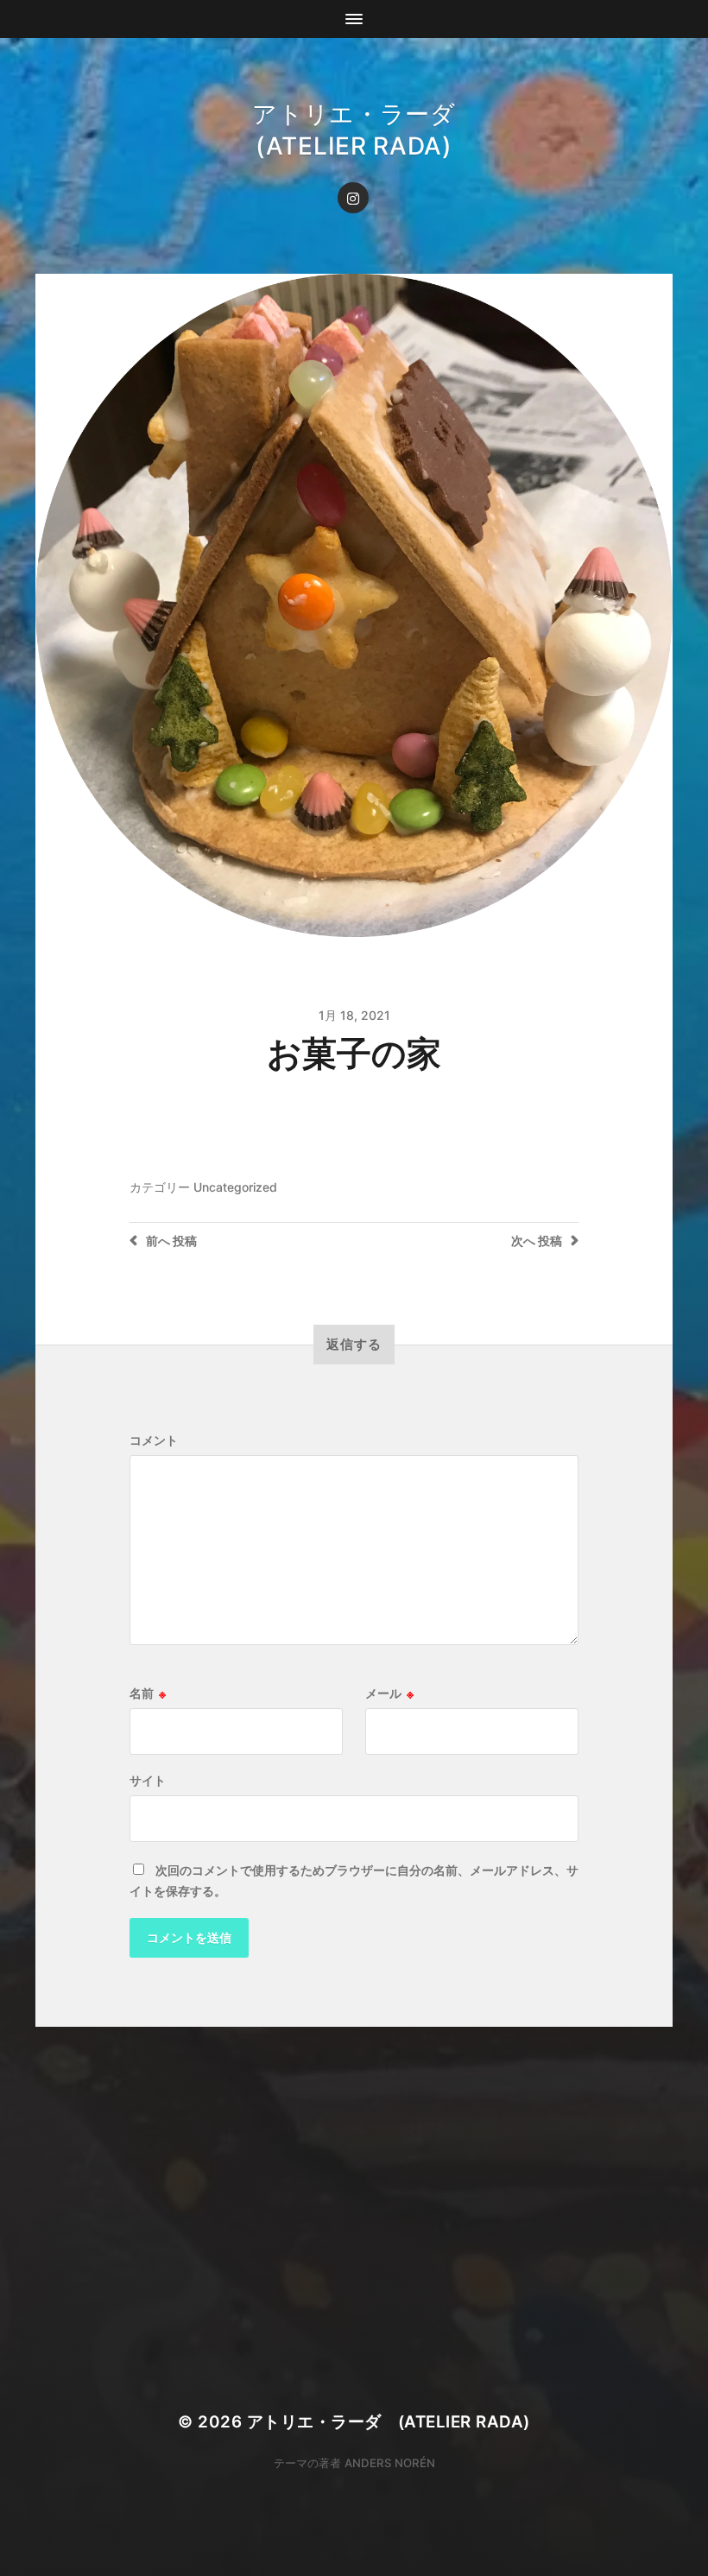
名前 (148, 1693)
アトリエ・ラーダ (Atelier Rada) (389, 2422)
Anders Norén (390, 2463)
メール (389, 1693)
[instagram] (353, 198)
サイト (148, 1781)
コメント (154, 1440)
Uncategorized (235, 1187)
